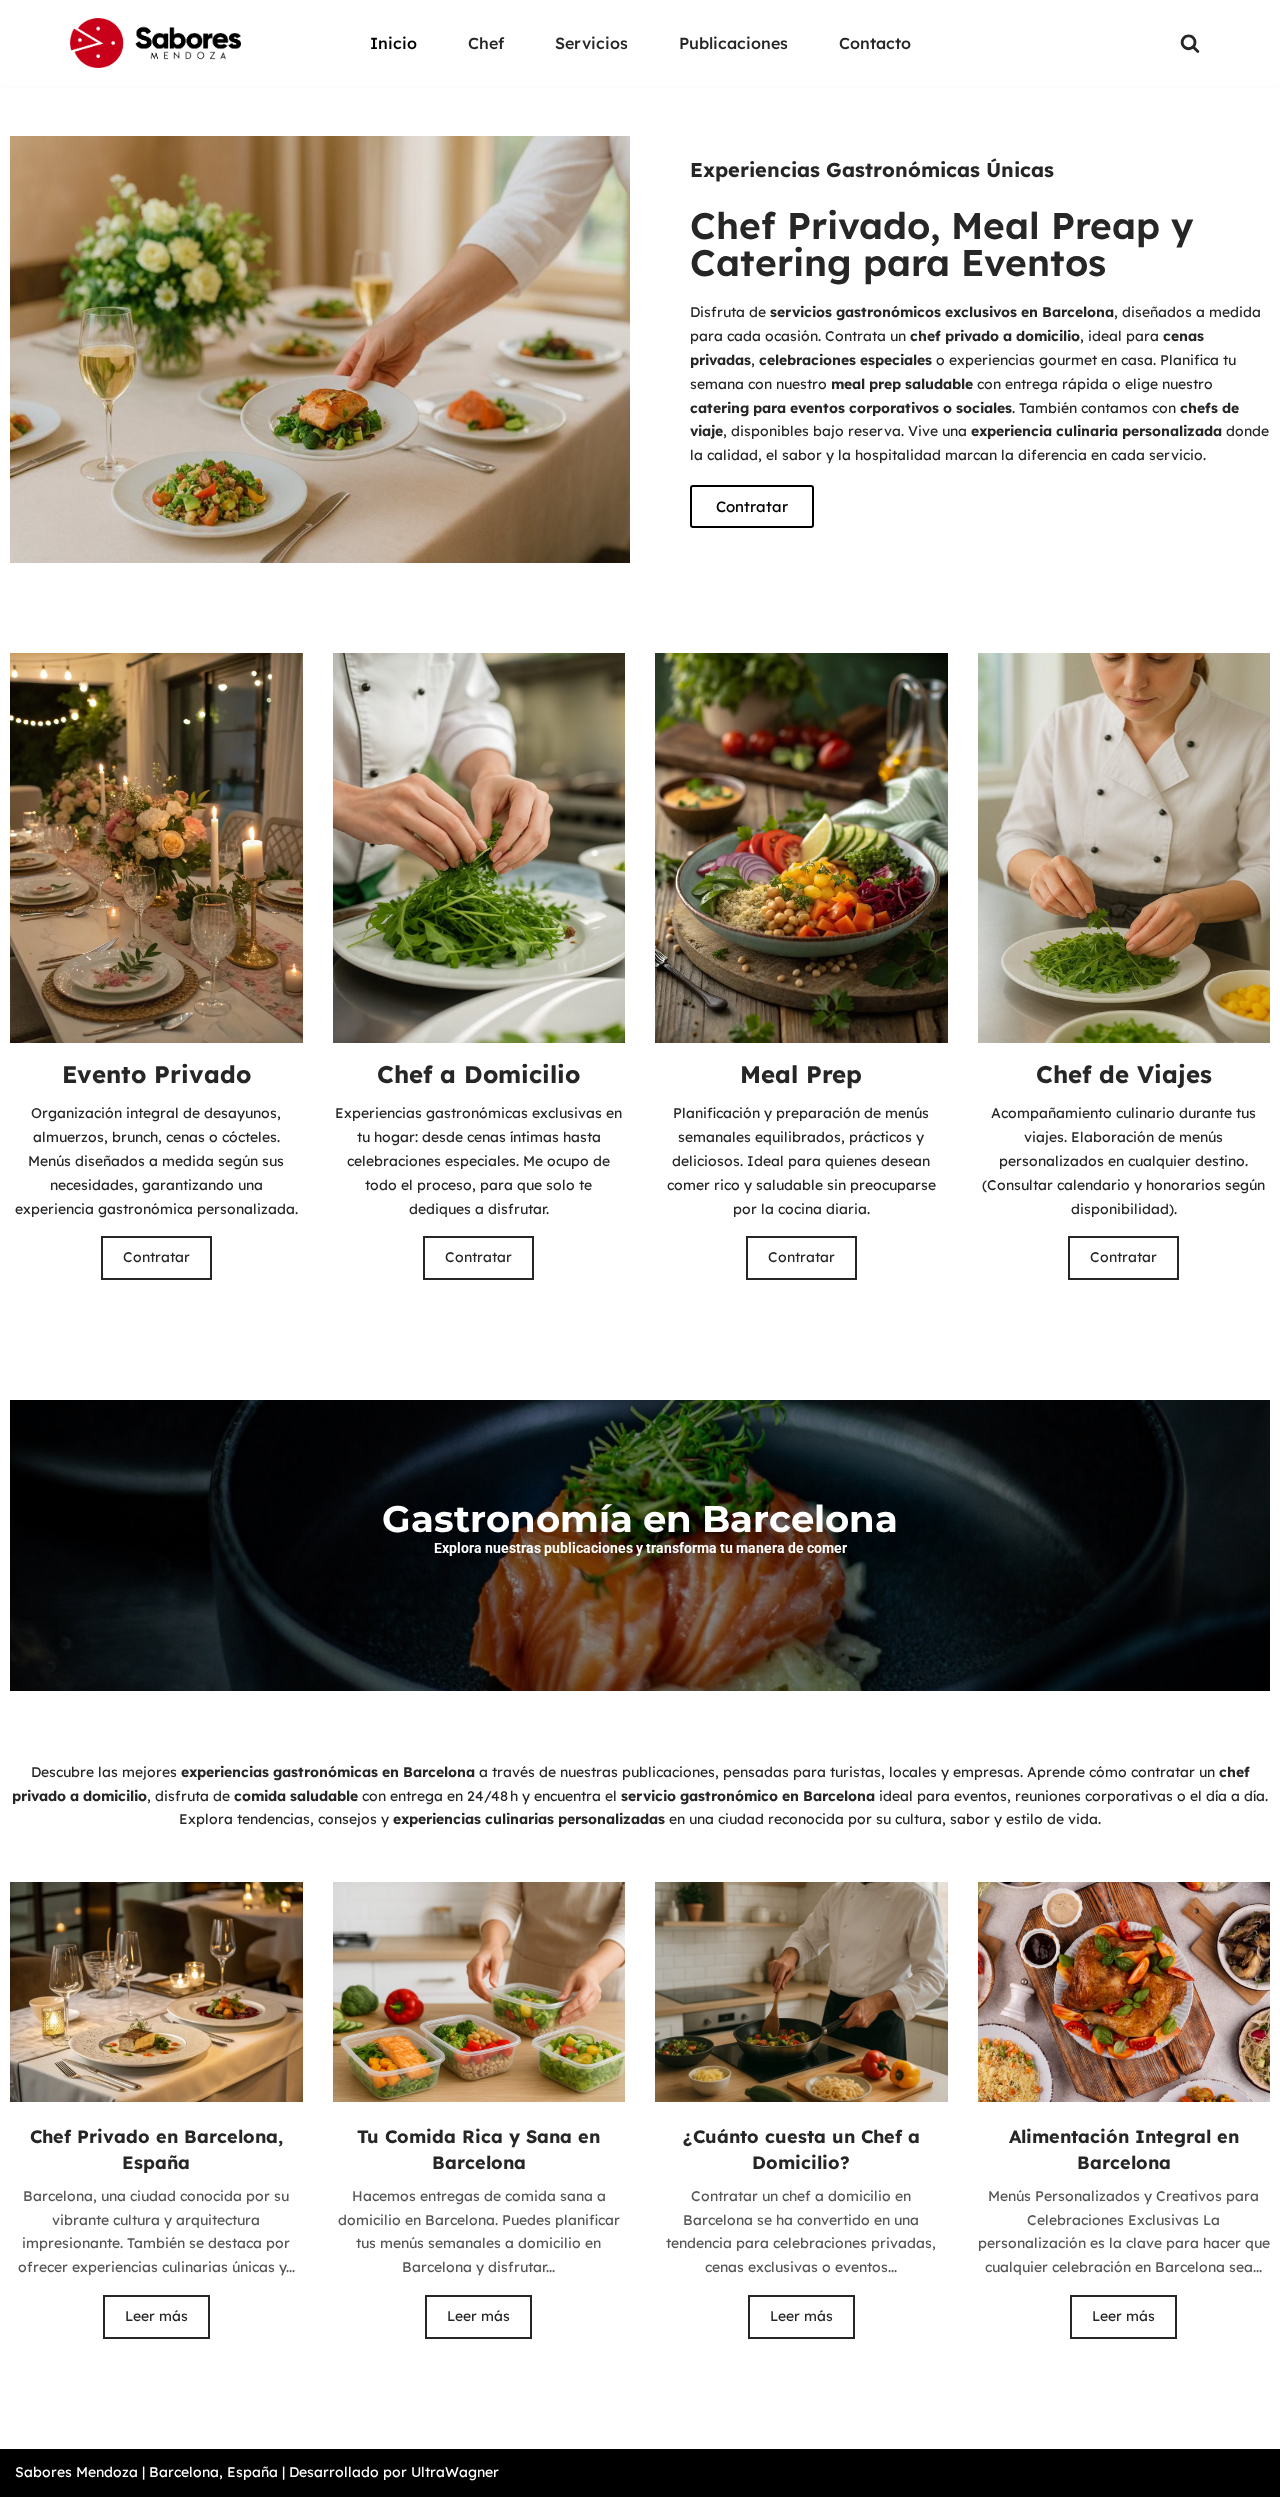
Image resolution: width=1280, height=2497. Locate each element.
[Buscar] (1190, 43)
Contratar (156, 1257)
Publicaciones (733, 43)
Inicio (393, 43)
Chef (486, 43)
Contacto (875, 43)
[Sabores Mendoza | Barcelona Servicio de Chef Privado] (155, 43)
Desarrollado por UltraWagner (394, 2472)
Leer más (156, 2316)
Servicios (591, 43)
